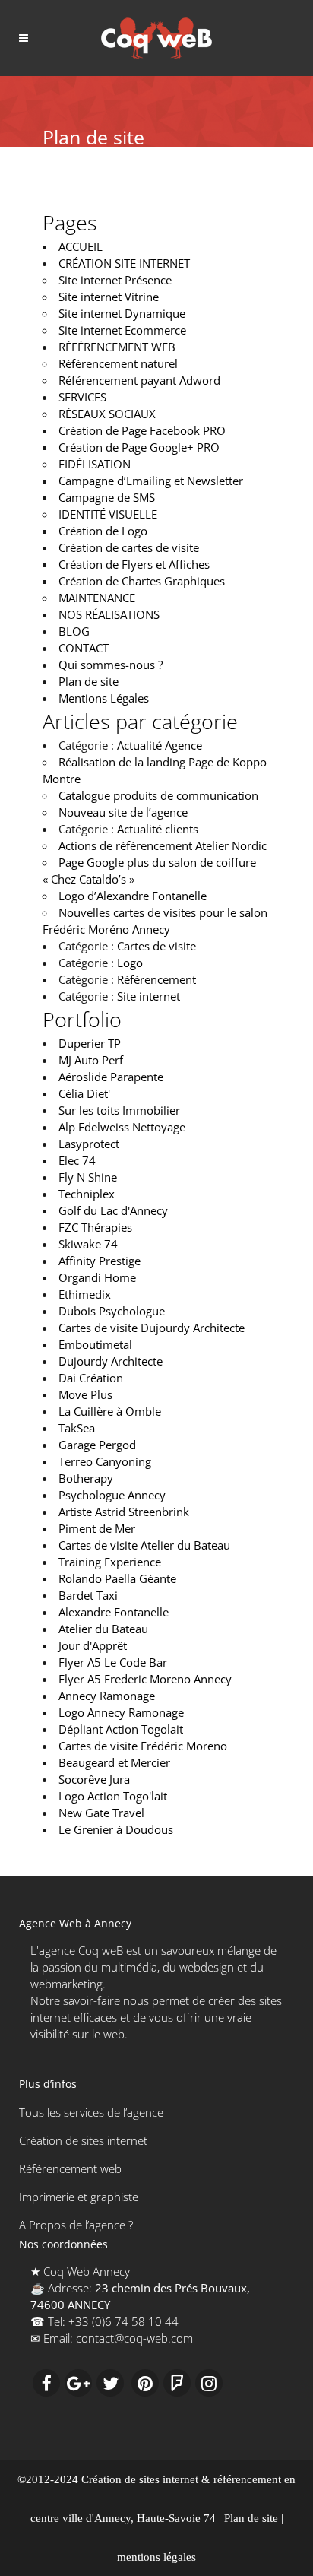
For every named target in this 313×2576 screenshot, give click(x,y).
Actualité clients (158, 829)
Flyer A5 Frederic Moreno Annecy (145, 1679)
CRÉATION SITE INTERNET (124, 263)
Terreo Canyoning (105, 1461)
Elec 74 (77, 1160)
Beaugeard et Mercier (114, 1762)
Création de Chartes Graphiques (142, 581)
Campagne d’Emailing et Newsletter (151, 481)
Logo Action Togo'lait (113, 1796)
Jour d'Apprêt (93, 1645)
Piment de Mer (97, 1528)
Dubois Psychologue (112, 1311)
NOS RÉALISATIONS (109, 614)
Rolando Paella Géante (117, 1578)
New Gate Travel (101, 1813)
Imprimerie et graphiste (79, 2197)
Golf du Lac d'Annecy (113, 1210)
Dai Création (91, 1378)
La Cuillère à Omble (110, 1411)
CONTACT (84, 648)
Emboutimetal (95, 1344)
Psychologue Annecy (112, 1495)
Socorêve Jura (94, 1779)
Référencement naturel (118, 363)
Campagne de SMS (107, 497)
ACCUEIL (81, 246)
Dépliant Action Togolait (121, 1729)
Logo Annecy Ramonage (121, 1712)
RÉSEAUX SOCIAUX (107, 414)
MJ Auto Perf (91, 1060)
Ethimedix (85, 1294)
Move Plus (85, 1394)
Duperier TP (90, 1043)
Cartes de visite (156, 946)
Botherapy (86, 1478)
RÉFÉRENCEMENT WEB (117, 347)
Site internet (149, 996)
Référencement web (70, 2168)
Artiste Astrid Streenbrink (124, 1512)
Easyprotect (89, 1144)
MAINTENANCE (97, 598)
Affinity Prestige (100, 1261)
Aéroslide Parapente (111, 1077)
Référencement (156, 979)
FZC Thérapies (95, 1227)
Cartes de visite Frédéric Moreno (143, 1746)
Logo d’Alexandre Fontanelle (133, 896)
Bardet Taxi (88, 1595)
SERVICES (82, 397)
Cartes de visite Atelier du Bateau (144, 1545)
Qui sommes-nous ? (111, 665)
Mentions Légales (104, 698)
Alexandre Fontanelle (114, 1612)
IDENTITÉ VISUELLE (108, 514)
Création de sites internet (83, 2140)
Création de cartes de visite (129, 547)
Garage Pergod (97, 1445)
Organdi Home (97, 1277)
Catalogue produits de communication (158, 795)
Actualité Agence (160, 745)
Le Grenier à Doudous (116, 1829)
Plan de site (89, 681)
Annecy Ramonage (107, 1696)
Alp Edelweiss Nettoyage (122, 1127)
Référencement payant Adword (139, 380)
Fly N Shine (88, 1177)
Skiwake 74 (88, 1244)
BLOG (74, 631)
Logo (130, 963)
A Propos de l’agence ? (76, 2225)
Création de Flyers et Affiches (134, 564)
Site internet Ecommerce (122, 330)
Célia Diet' (84, 1093)
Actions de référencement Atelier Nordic (163, 845)
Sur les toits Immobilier (119, 1110)
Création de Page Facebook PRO (142, 430)
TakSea (77, 1428)
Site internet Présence (115, 280)
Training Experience (110, 1562)
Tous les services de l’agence (91, 2112)
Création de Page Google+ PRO (139, 447)
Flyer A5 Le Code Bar (113, 1662)
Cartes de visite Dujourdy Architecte (152, 1328)
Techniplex (87, 1194)
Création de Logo (103, 531)
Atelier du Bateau (103, 1629)
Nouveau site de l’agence (123, 812)
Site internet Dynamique (122, 313)
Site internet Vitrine (109, 297)
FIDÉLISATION (95, 464)
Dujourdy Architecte (111, 1361)
